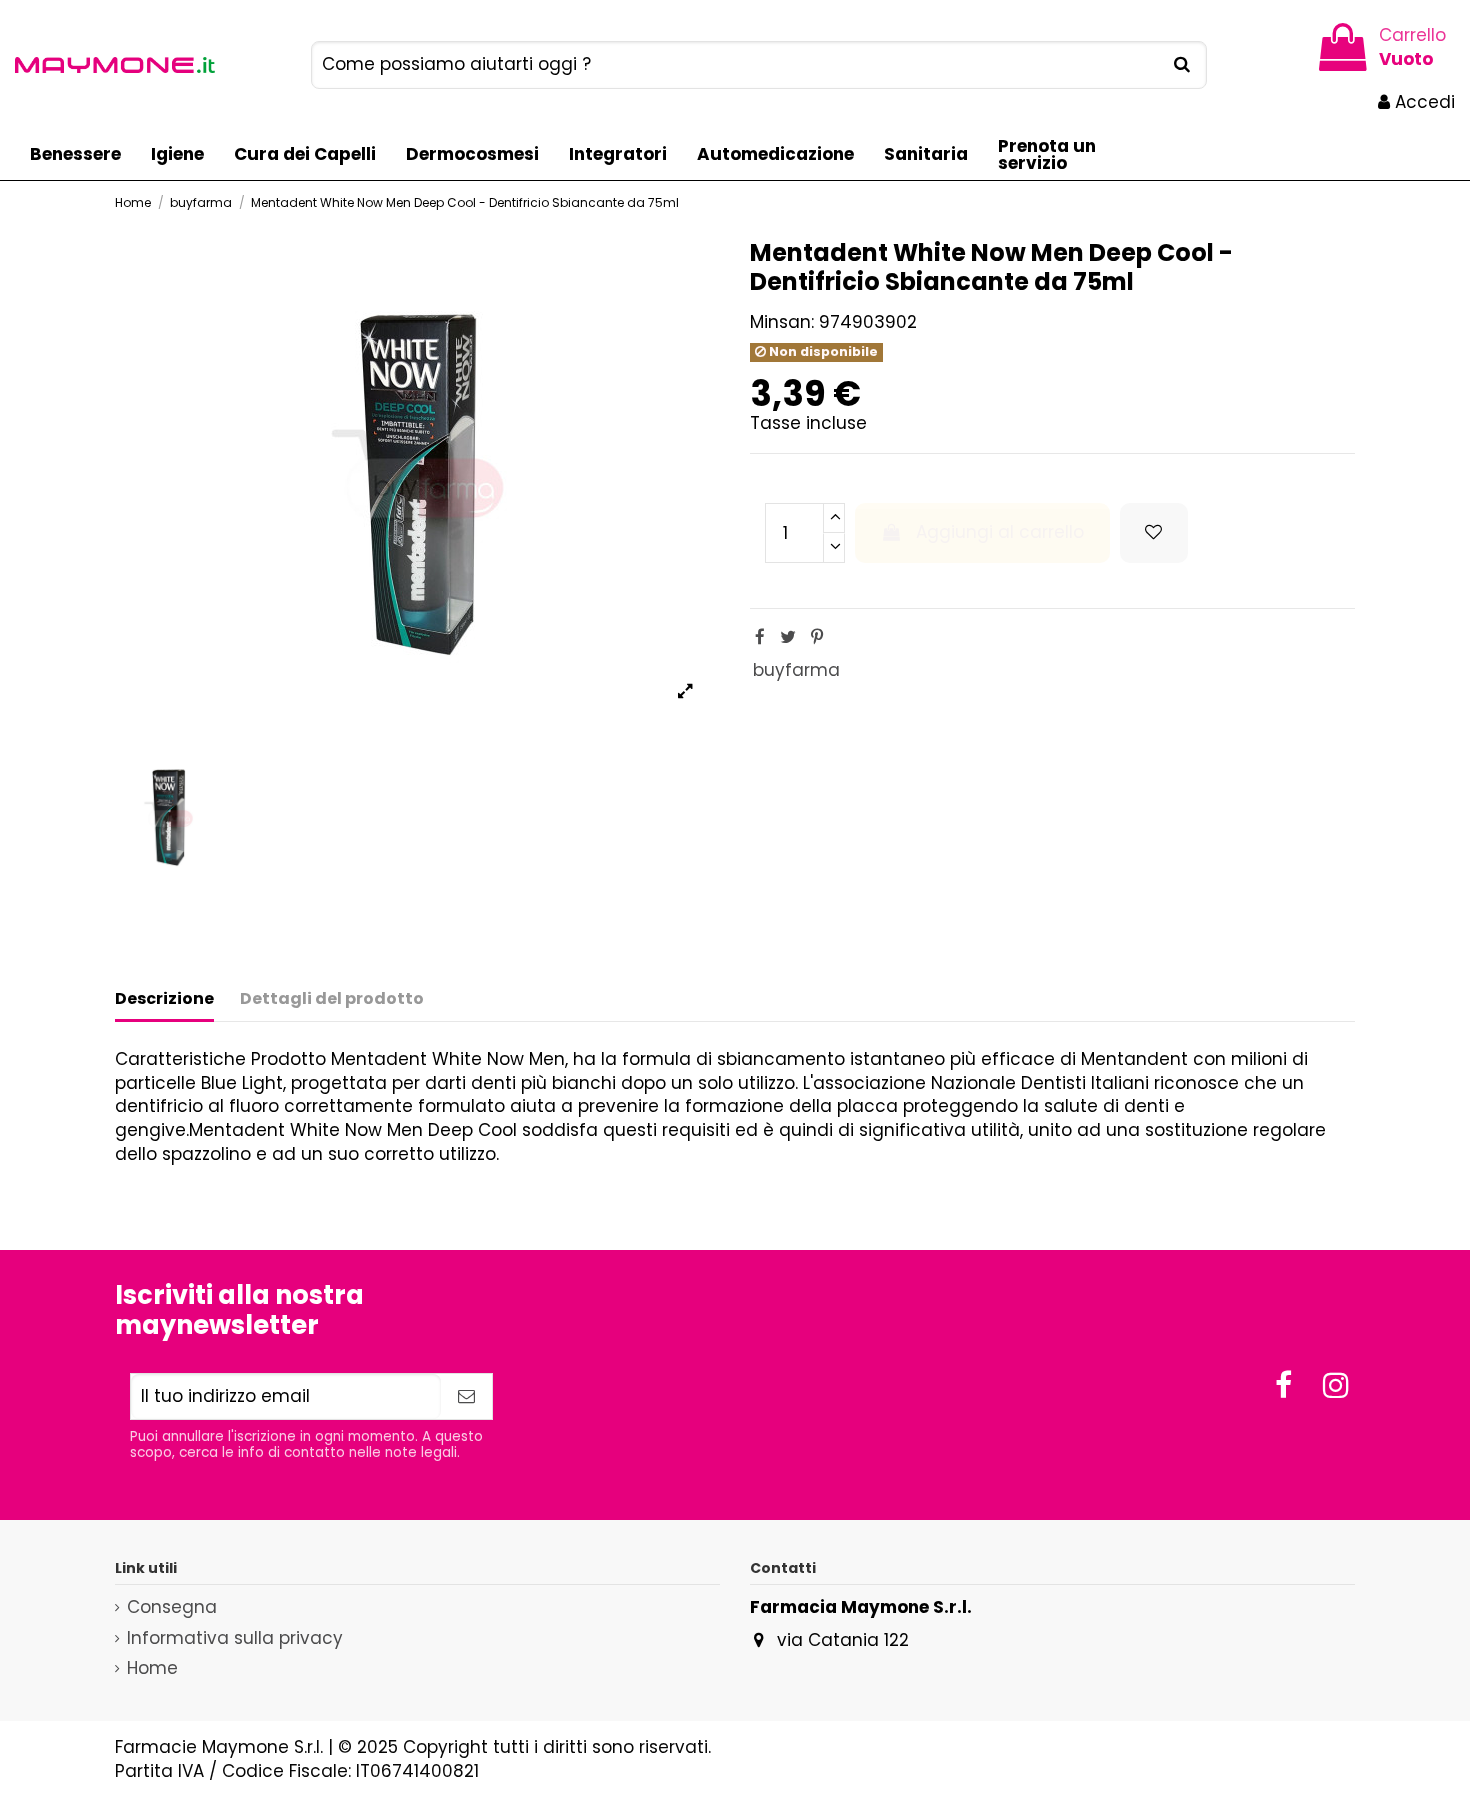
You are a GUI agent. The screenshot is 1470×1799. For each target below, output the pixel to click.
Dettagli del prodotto (332, 998)
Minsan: (782, 322)
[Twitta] (788, 637)
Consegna (172, 1607)
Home (152, 1668)
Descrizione (164, 998)
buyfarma (796, 670)
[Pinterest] (817, 637)
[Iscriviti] (466, 1397)
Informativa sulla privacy (235, 1638)
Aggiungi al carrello (1000, 532)
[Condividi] (760, 637)
